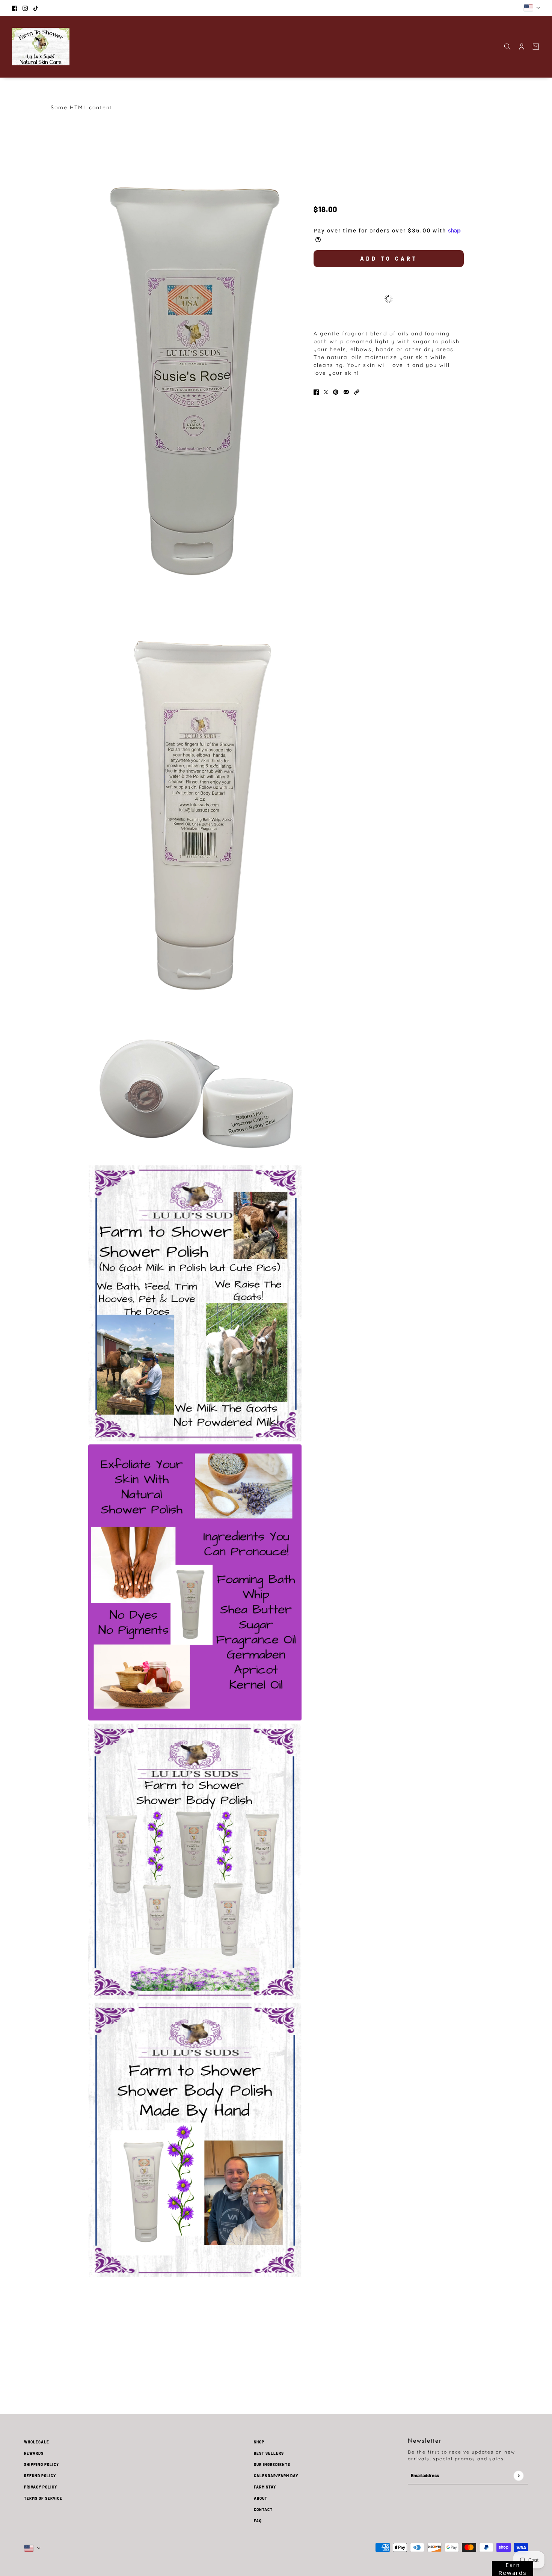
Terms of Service (43, 2498)
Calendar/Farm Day (276, 2476)
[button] (357, 392)
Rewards (34, 2453)
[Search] (507, 47)
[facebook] (15, 8)
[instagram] (25, 8)
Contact (263, 2510)
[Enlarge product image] (195, 386)
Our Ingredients (272, 2464)
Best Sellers (269, 2453)
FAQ (258, 2521)
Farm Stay (265, 2487)
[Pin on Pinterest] (336, 392)
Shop (259, 2442)
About (261, 2498)
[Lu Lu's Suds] (41, 47)
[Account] (522, 47)
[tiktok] (36, 8)
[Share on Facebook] (316, 392)
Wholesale (37, 2442)
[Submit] (518, 2476)
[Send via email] (346, 392)
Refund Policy (40, 2476)
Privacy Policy (41, 2487)
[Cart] (536, 47)
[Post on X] (326, 392)
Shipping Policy (41, 2464)
